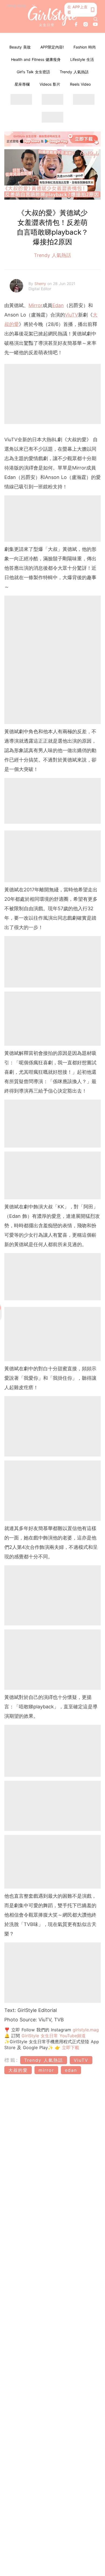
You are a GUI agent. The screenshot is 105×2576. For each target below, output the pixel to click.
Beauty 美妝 (20, 47)
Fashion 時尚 (85, 47)
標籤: (11, 2060)
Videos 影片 (50, 84)
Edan (58, 305)
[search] (96, 19)
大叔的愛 (18, 2070)
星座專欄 (22, 84)
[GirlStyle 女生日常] (53, 17)
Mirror (36, 305)
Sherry (41, 284)
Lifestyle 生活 (82, 59)
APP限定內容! (52, 47)
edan (71, 2070)
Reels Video (80, 84)
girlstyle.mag (86, 2030)
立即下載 (70, 2047)
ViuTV (71, 315)
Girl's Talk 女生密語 (33, 72)
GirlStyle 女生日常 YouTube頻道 (54, 2036)
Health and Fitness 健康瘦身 (36, 59)
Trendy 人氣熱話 (74, 72)
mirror (46, 2070)
